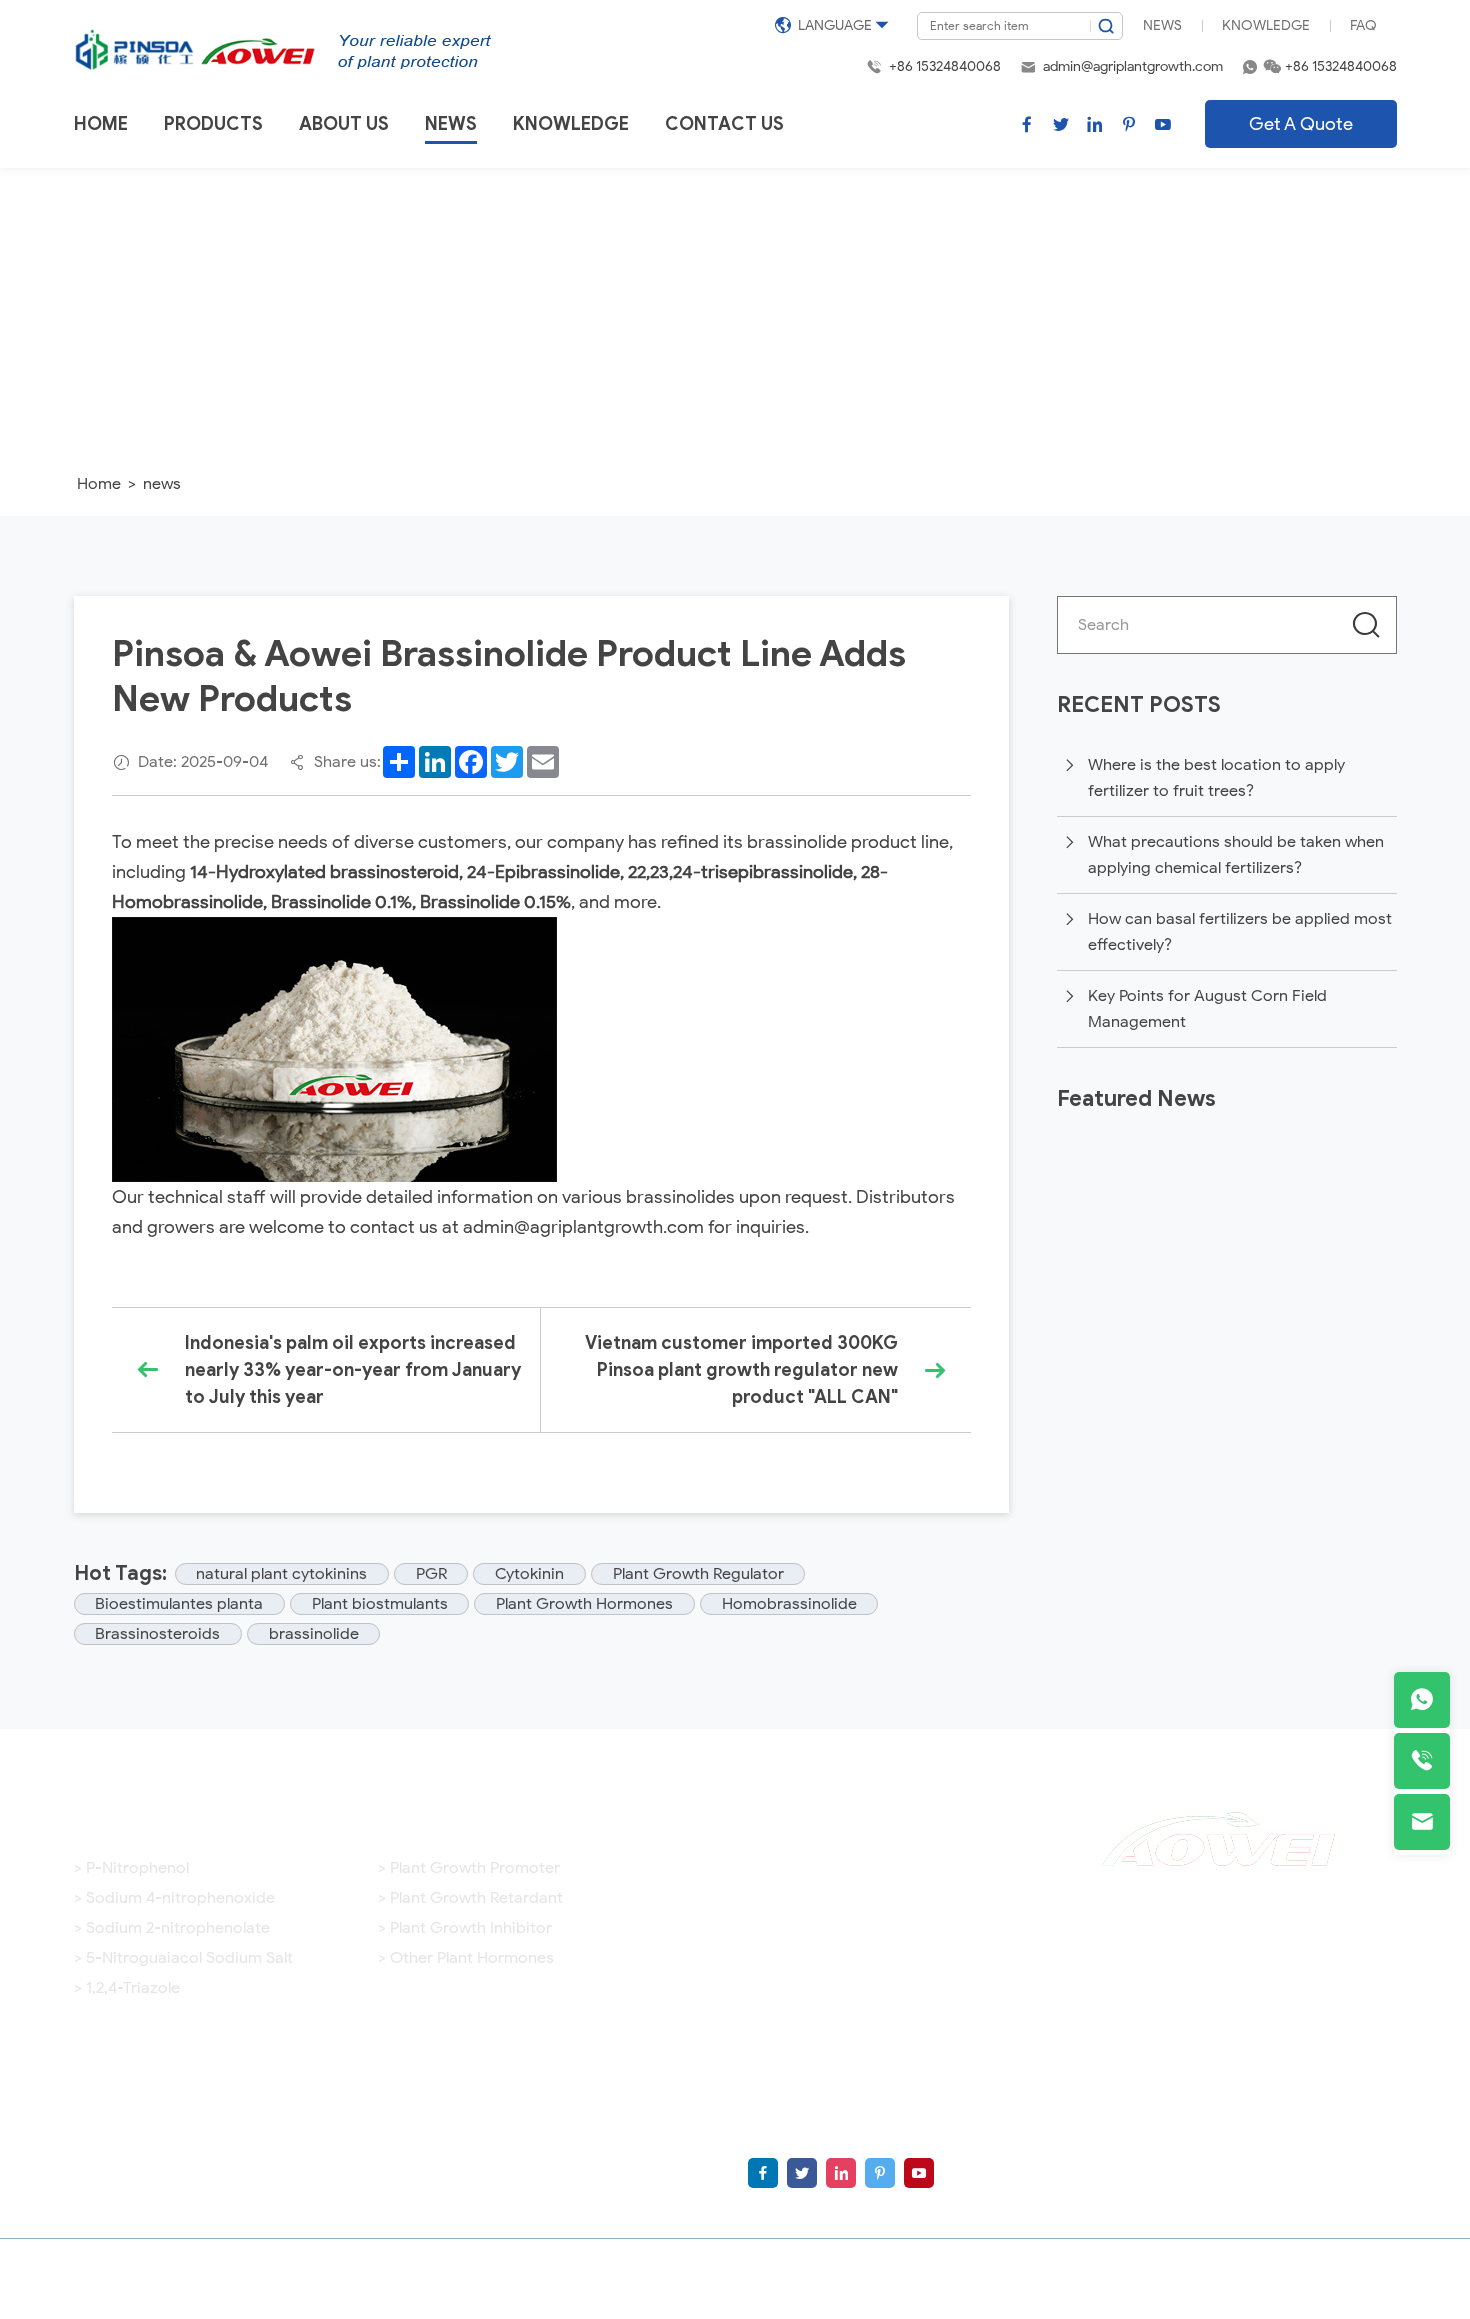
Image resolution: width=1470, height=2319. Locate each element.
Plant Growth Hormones (584, 1604)
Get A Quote (1301, 124)
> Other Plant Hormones (466, 1958)
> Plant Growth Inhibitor (465, 1928)
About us (344, 124)
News (1162, 25)
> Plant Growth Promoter (469, 1868)
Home (101, 124)
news (162, 484)
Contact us (724, 124)
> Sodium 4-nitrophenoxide (174, 1898)
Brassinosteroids (157, 1634)
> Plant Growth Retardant (470, 1898)
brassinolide (314, 1634)
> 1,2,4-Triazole (127, 1988)
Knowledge (1266, 25)
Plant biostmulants (380, 1604)
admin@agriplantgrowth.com (1133, 66)
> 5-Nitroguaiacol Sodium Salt (183, 1958)
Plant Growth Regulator (698, 1574)
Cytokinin (529, 1574)
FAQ (1363, 25)
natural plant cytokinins (281, 1574)
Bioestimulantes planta (179, 1604)
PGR (431, 1574)
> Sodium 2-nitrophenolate (172, 1928)
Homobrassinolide (789, 1604)
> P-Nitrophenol (131, 1868)
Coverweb (1354, 2279)
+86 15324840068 (945, 66)
